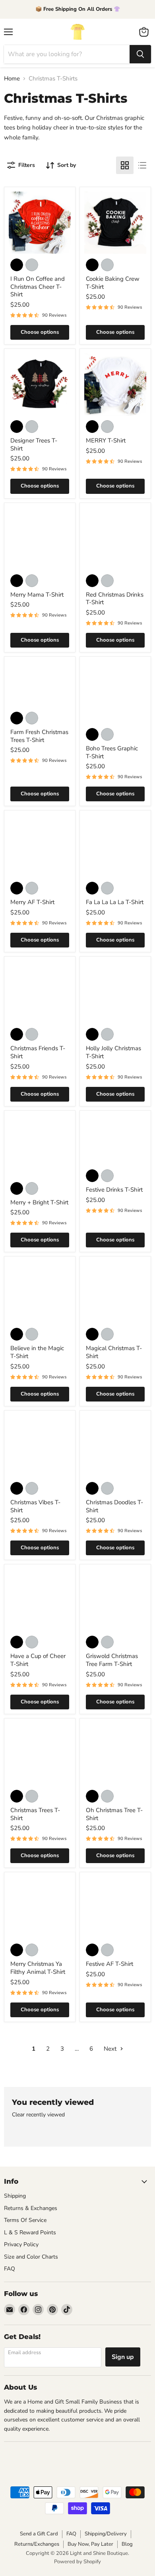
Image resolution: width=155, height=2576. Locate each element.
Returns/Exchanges (37, 2544)
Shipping (15, 2196)
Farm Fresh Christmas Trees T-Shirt (39, 736)
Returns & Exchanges (31, 2208)
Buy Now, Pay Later (90, 2544)
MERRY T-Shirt (106, 440)
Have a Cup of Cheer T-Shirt (38, 1660)
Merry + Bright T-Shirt (39, 1202)
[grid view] (125, 165)
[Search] (140, 54)
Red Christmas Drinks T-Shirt (115, 599)
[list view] (142, 165)
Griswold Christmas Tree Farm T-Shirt (112, 1660)
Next (111, 2049)
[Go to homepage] (77, 32)
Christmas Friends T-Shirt (38, 1052)
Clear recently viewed (38, 2115)
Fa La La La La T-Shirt (115, 902)
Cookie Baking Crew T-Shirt (113, 283)
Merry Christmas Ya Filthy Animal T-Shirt (38, 1968)
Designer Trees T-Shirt (34, 444)
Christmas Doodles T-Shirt (114, 1506)
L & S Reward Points (30, 2232)
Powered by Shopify (77, 2562)
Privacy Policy (21, 2244)
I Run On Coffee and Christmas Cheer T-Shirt (38, 287)
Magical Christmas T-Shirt (114, 1352)
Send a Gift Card (39, 2534)
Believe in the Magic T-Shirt (37, 1352)
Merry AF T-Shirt (32, 902)
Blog (127, 2544)
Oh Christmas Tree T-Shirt (114, 1814)
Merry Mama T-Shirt (37, 595)
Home (12, 79)
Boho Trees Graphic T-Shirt (112, 752)
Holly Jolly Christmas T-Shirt (113, 1052)
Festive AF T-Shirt (109, 1964)
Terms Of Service (25, 2220)
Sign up (123, 2357)
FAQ (10, 2269)
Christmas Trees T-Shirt (35, 1814)
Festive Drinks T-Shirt (114, 1190)
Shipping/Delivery (106, 2534)
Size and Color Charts (31, 2257)
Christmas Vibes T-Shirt (35, 1506)
